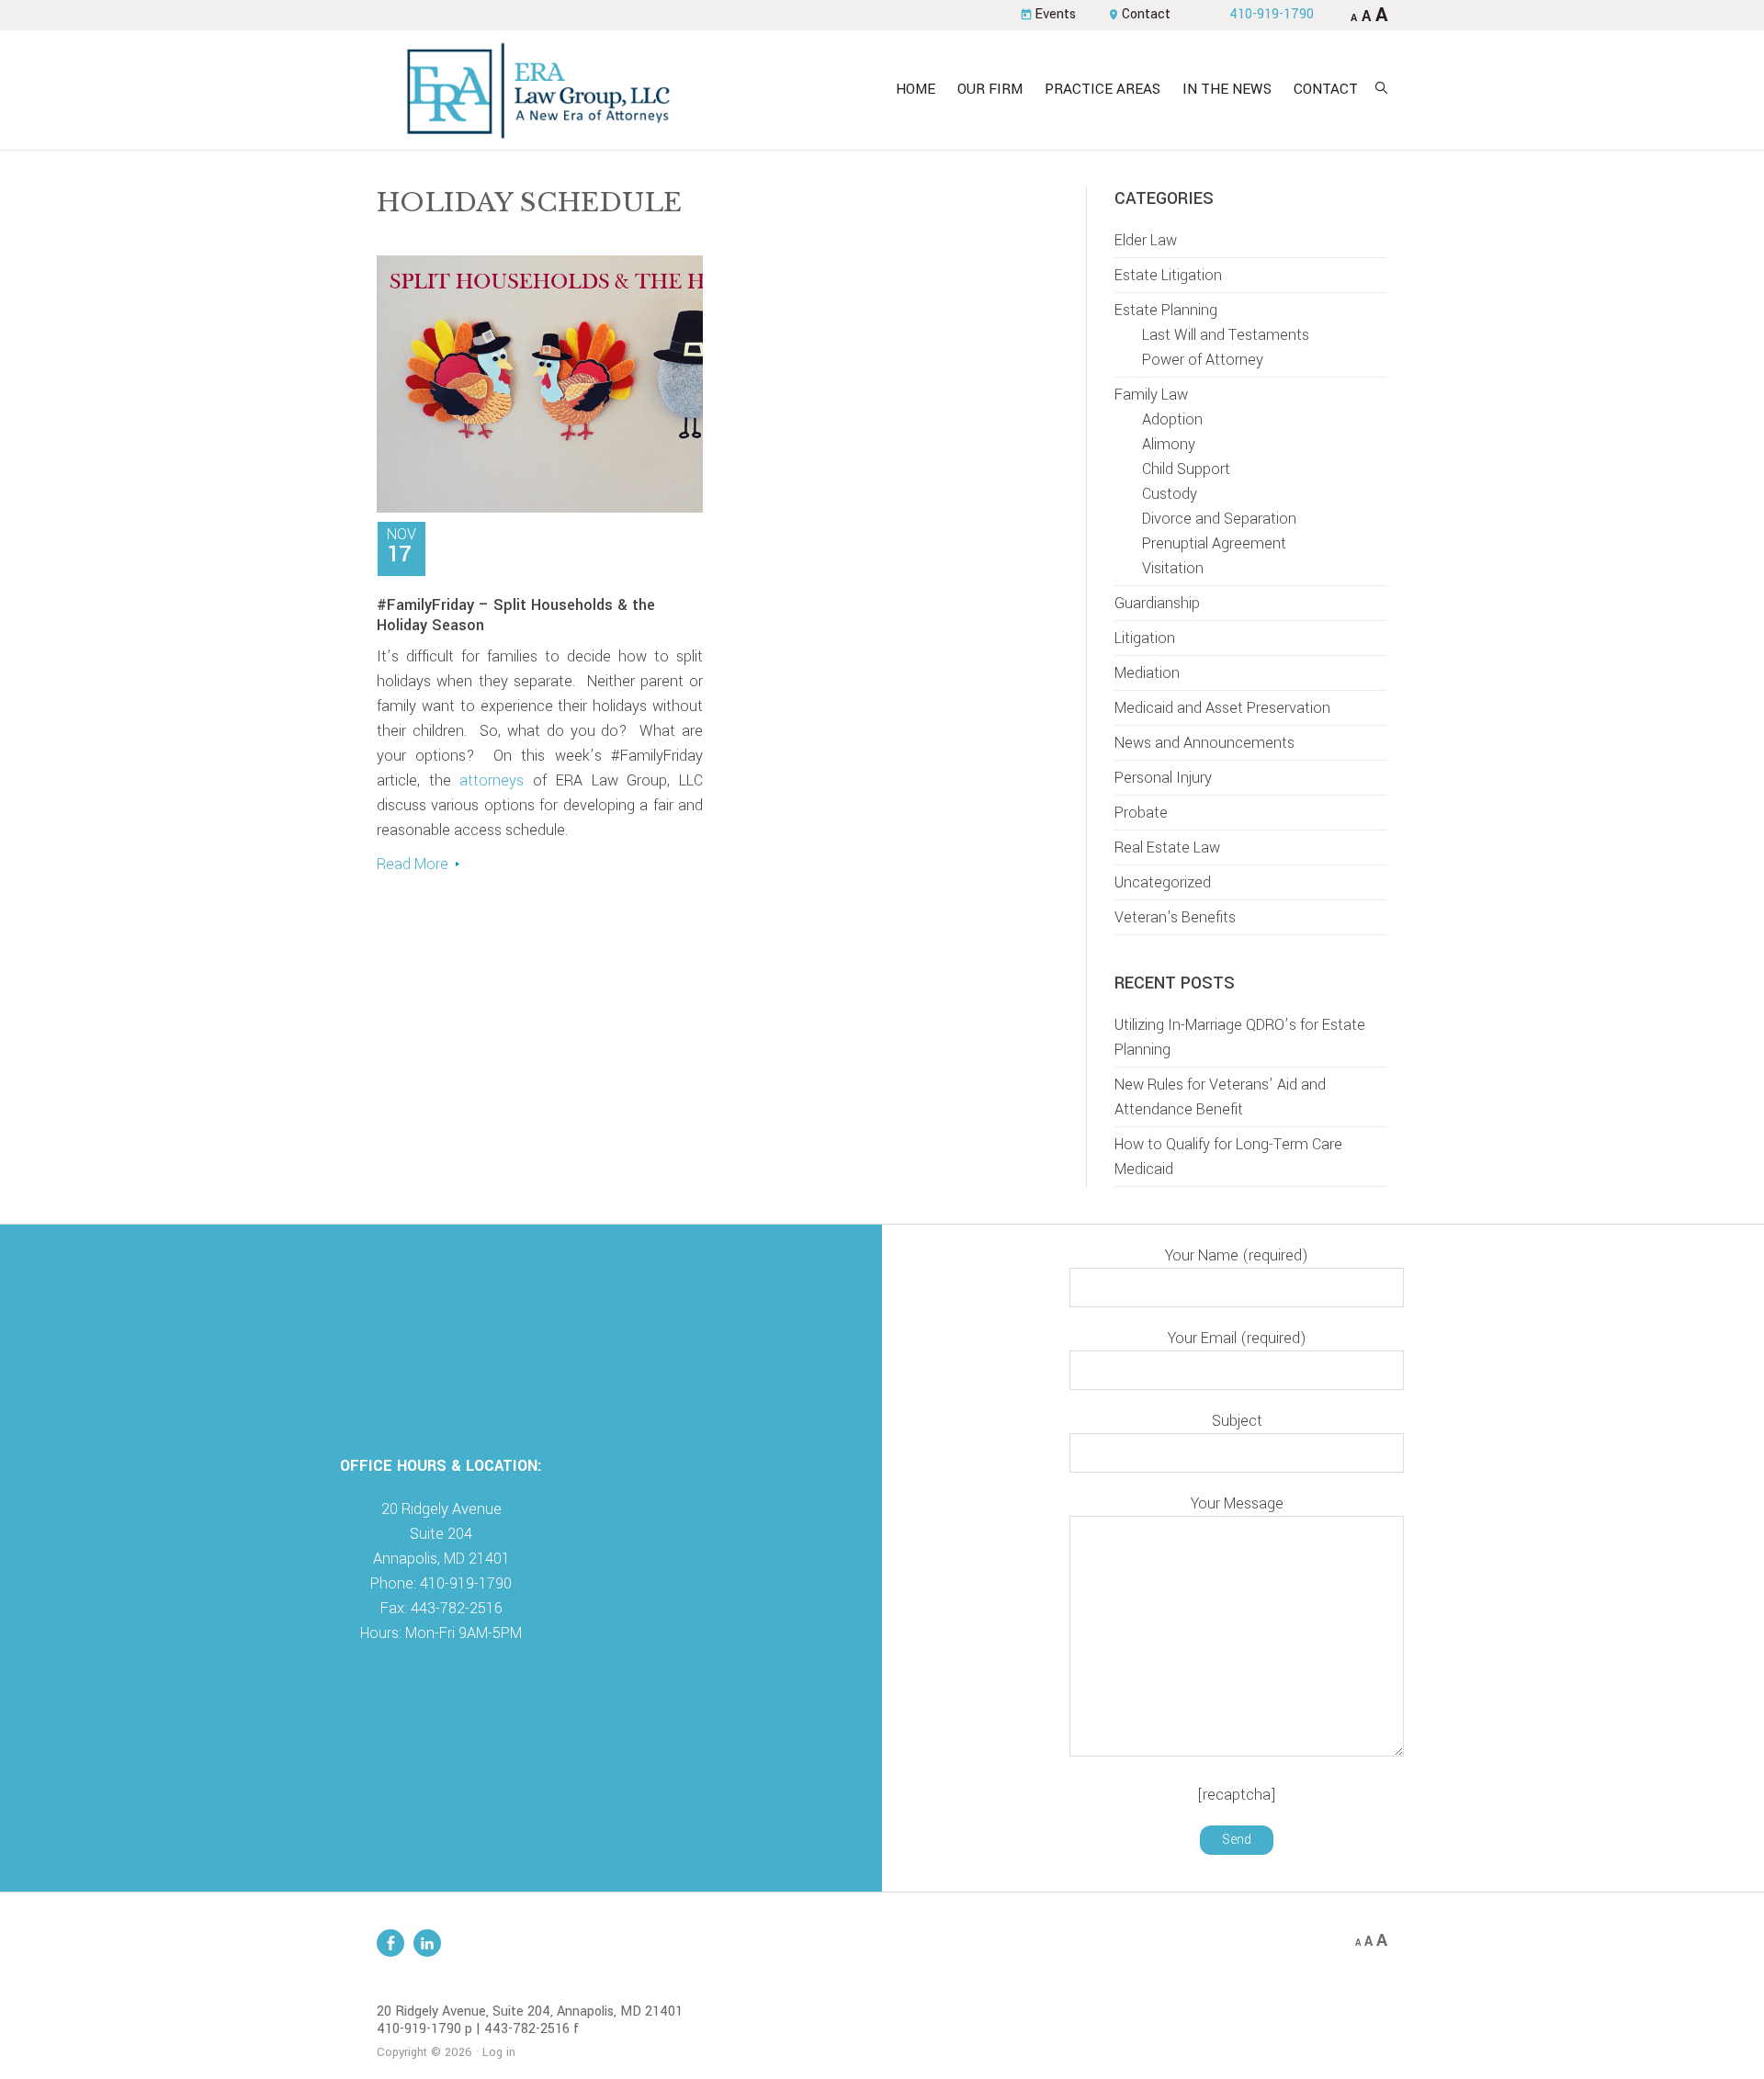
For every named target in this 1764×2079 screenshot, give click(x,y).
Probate (1141, 813)
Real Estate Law (1167, 847)
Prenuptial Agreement (1214, 543)
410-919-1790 (1272, 14)
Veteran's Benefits (1175, 917)
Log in (499, 2052)
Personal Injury (1163, 778)
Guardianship (1157, 603)
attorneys (492, 780)
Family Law (1151, 395)
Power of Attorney (1203, 360)
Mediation (1147, 673)
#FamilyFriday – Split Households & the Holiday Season (516, 615)
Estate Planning (1166, 310)
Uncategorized (1163, 882)
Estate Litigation (1168, 275)
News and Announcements (1204, 743)
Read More (413, 864)
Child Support (1186, 469)
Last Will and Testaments (1226, 335)
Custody (1170, 494)
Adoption (1172, 419)
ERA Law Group (537, 90)
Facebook (390, 1943)
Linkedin (427, 1943)
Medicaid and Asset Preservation (1222, 708)
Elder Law (1146, 240)
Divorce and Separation (1219, 519)
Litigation (1145, 638)
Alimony (1169, 444)
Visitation (1173, 568)
